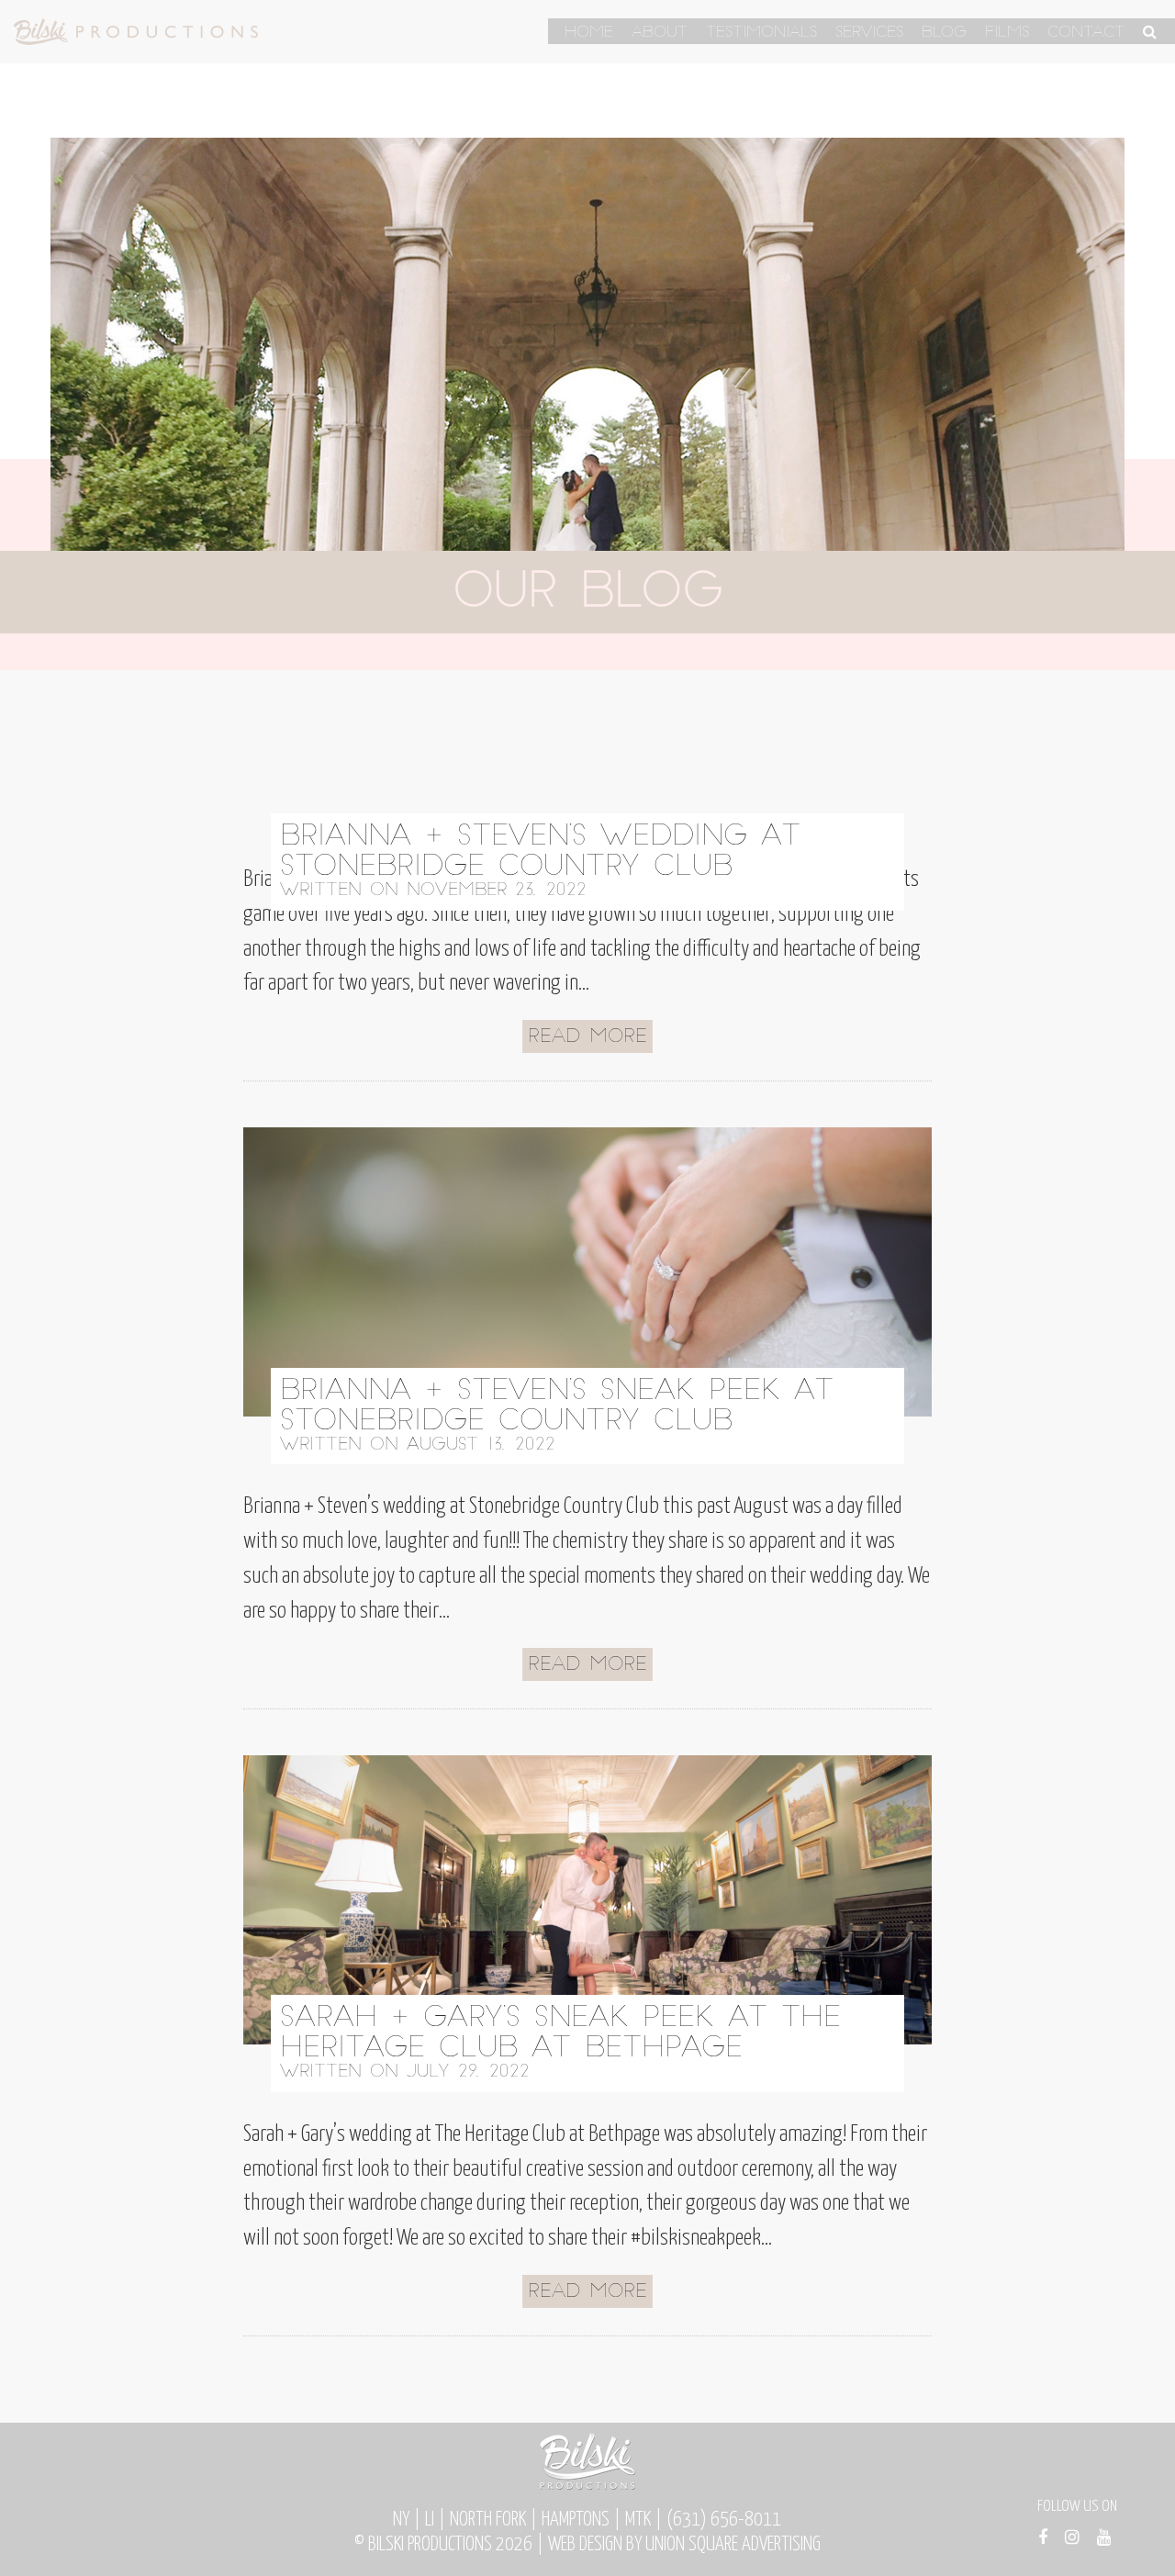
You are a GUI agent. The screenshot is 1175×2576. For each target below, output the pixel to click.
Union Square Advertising (733, 2545)
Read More (587, 1037)
